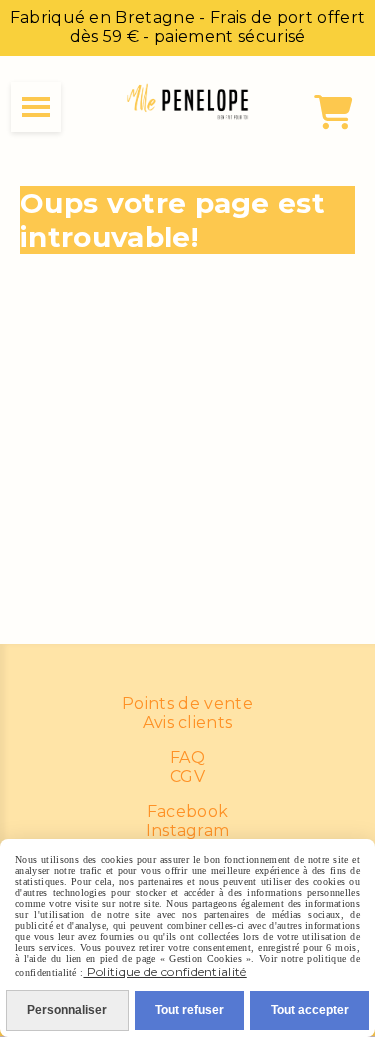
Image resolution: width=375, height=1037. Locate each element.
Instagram (188, 830)
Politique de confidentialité (164, 971)
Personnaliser (67, 1010)
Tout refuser (189, 1010)
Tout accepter (310, 1010)
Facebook (188, 811)
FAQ (187, 757)
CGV (187, 776)
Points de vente (187, 703)
